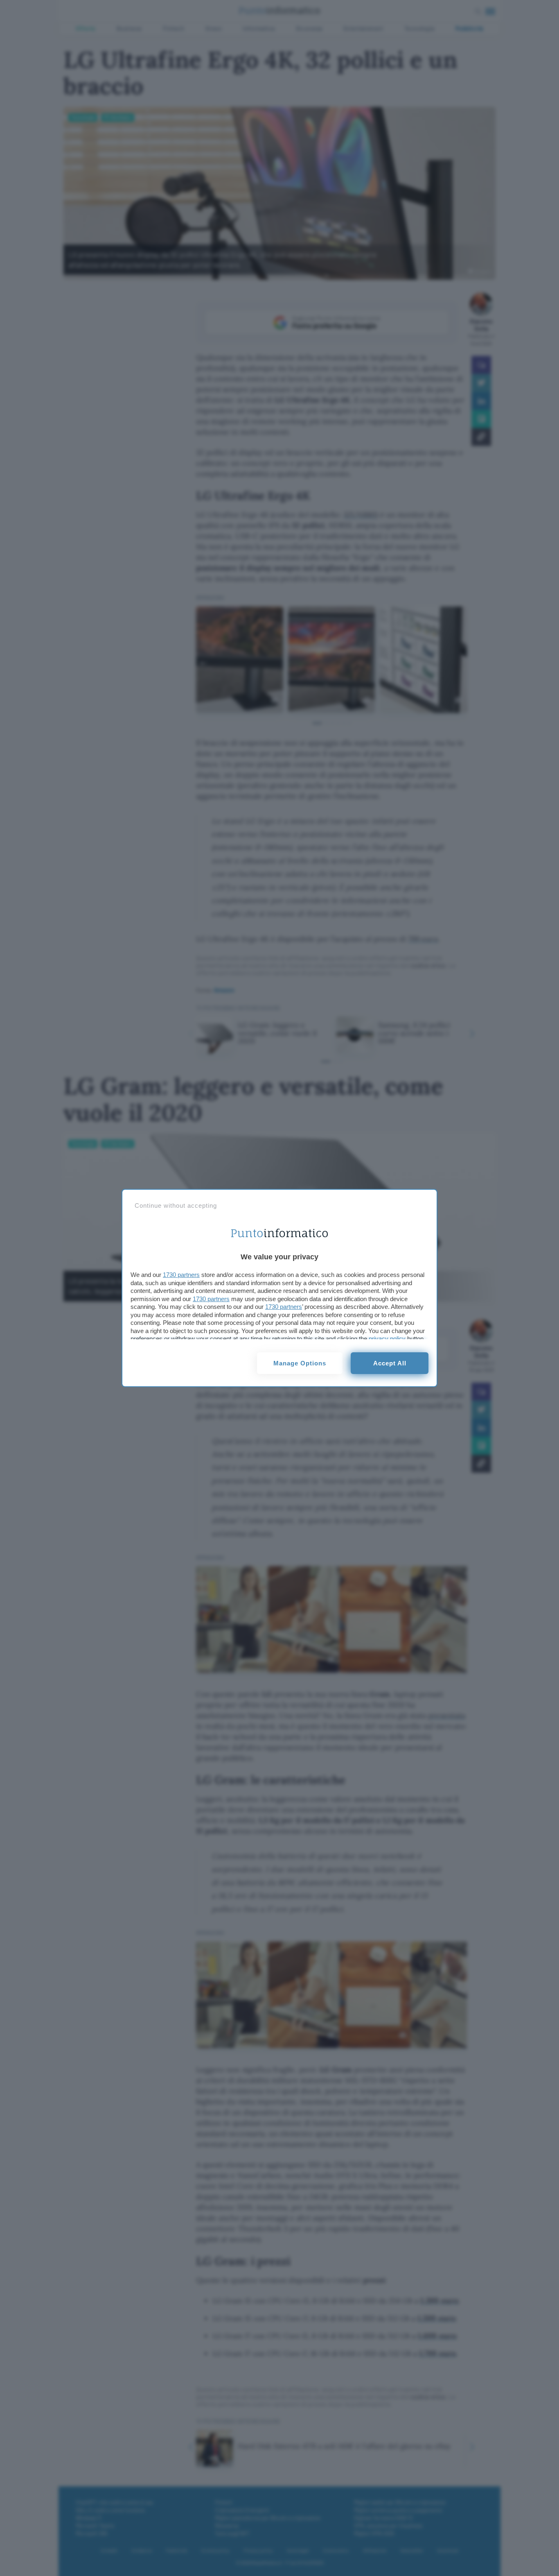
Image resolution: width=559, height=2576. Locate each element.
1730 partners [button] (181, 1275)
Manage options (300, 1363)
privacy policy (387, 1339)
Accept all (390, 1363)
